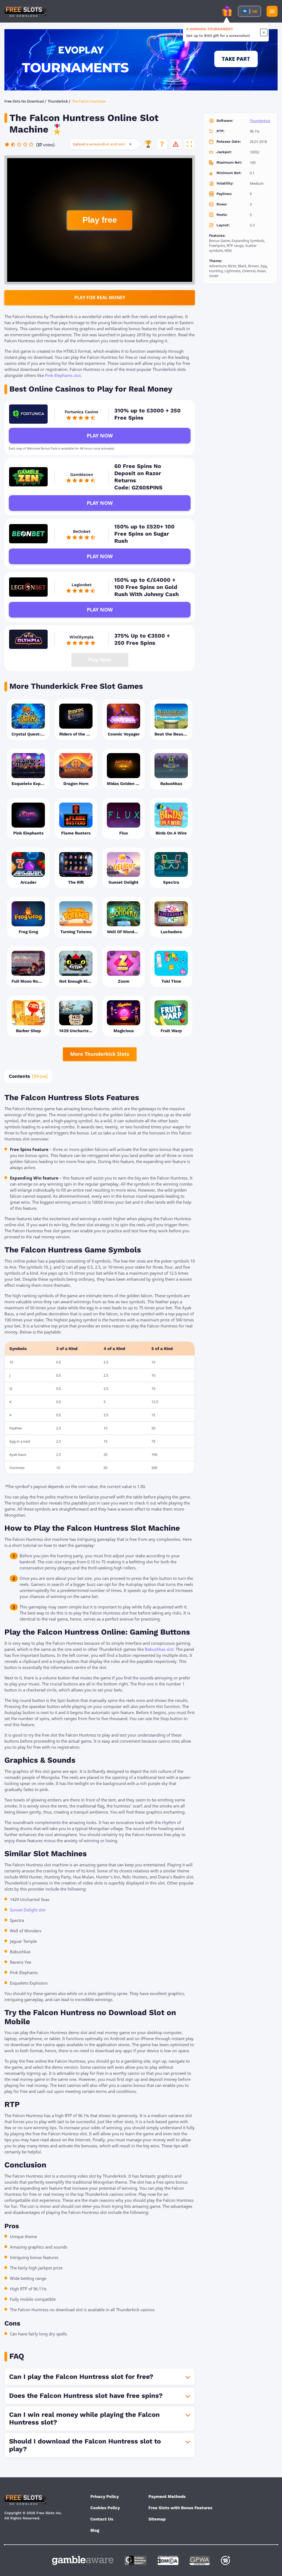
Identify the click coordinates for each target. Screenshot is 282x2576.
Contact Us (102, 2519)
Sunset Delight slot (28, 1910)
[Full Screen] (189, 144)
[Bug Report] (176, 144)
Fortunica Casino (82, 412)
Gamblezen (82, 475)
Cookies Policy (105, 2508)
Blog (95, 2530)
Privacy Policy (105, 2497)
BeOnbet (82, 531)
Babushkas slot (159, 1649)
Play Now (100, 436)
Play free (100, 220)
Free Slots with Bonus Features (180, 2508)
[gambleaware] (83, 2560)
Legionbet (82, 585)
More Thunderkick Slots (100, 1054)
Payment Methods (167, 2497)
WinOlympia (82, 637)
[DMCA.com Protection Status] (168, 2560)
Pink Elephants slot (63, 375)
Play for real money (100, 297)
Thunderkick (260, 121)
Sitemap (157, 2519)
